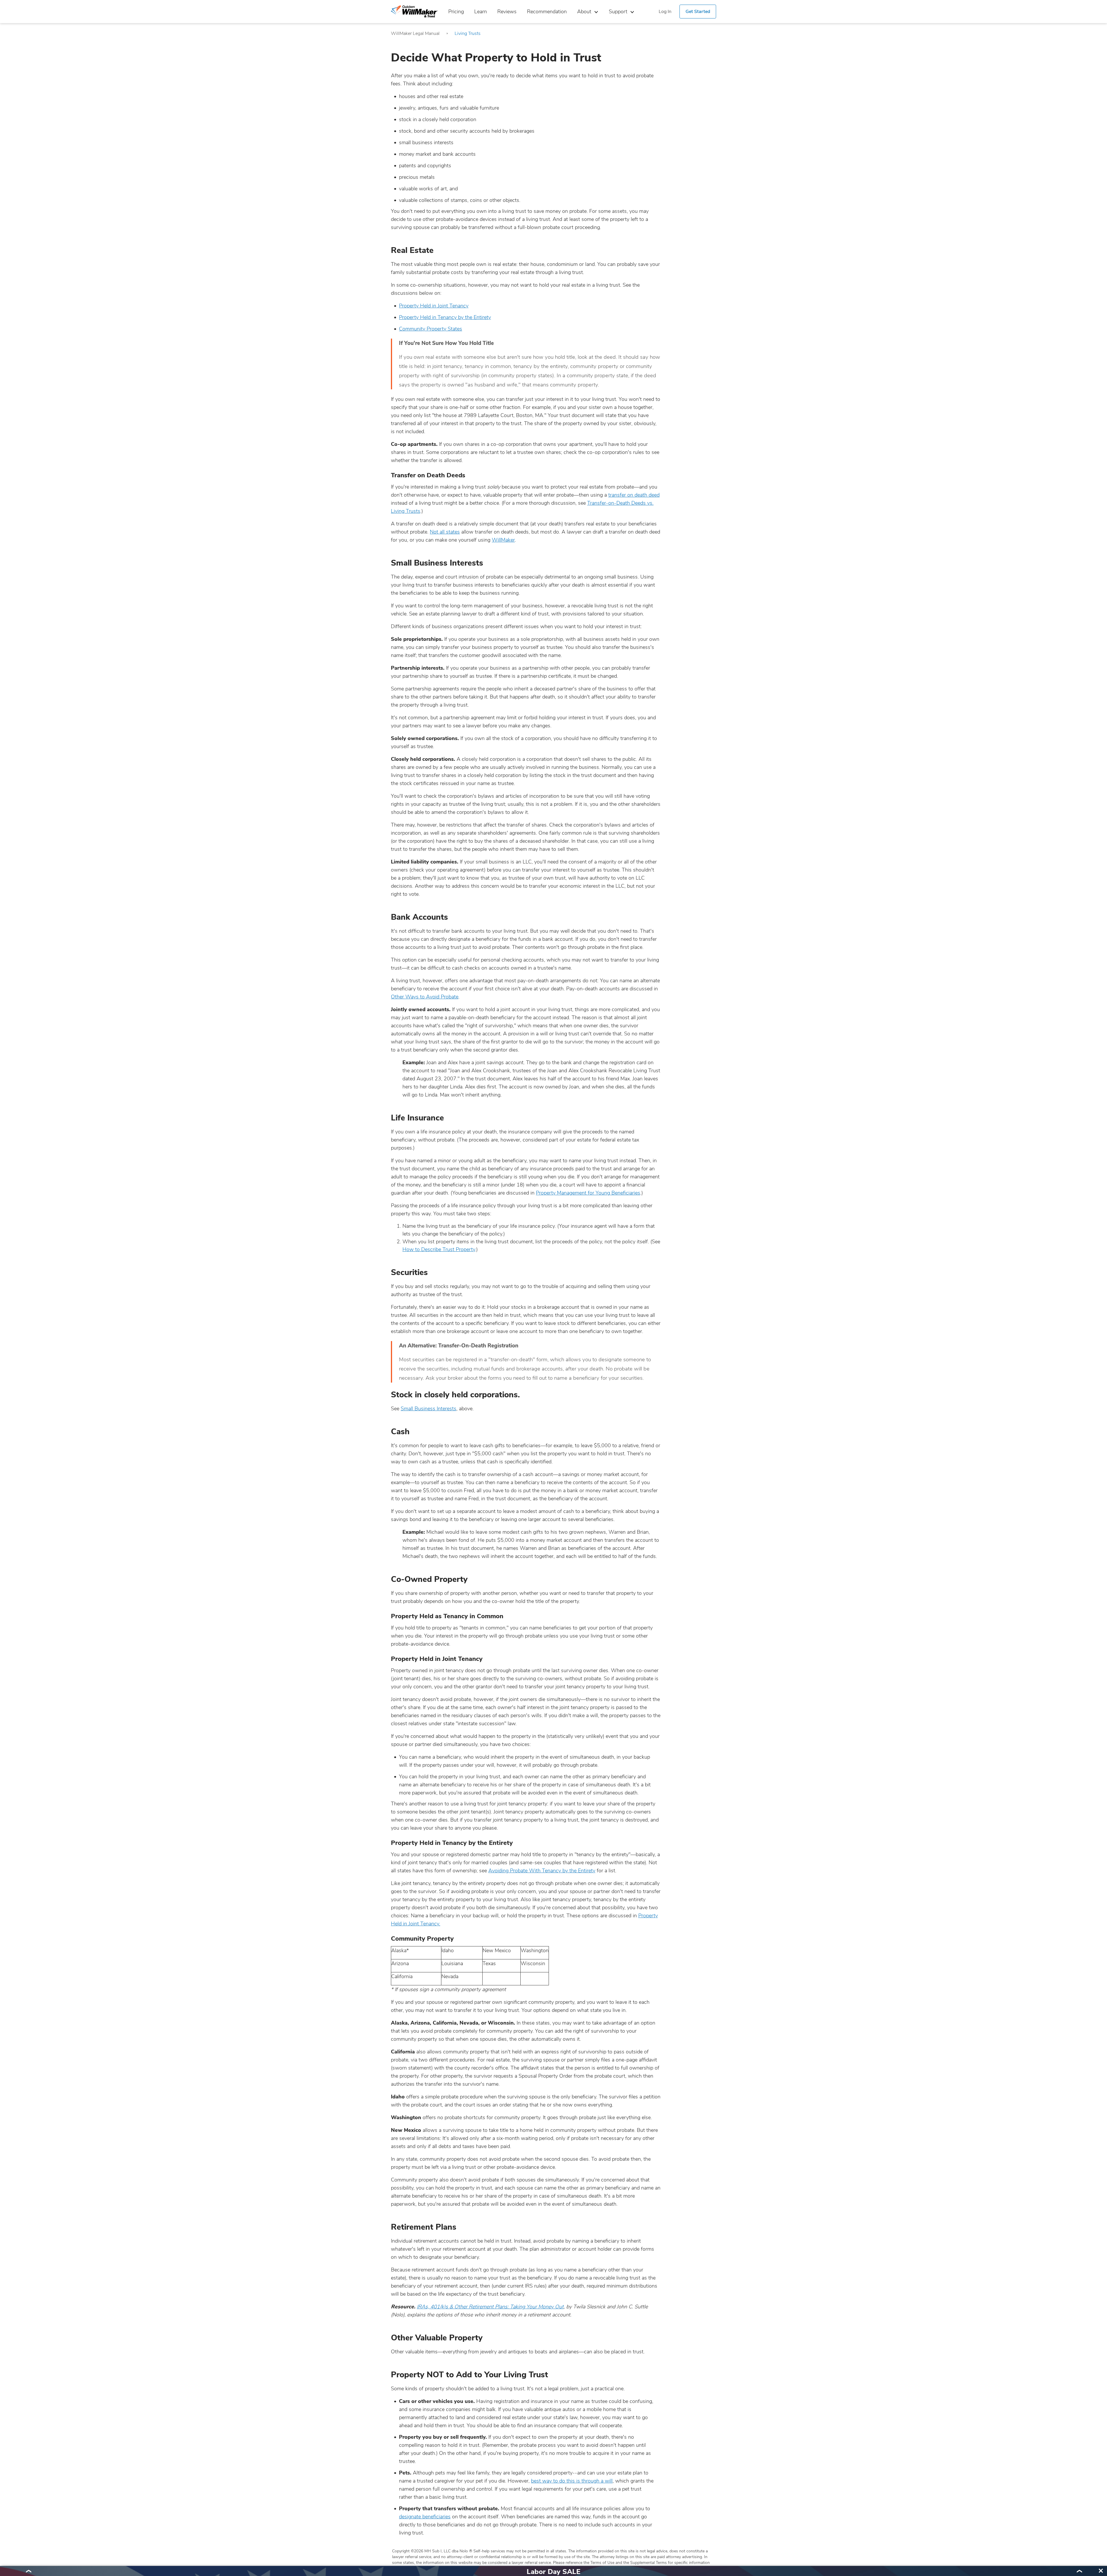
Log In (665, 12)
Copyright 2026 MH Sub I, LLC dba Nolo (432, 2551)
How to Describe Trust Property (439, 1249)
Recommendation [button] (547, 12)
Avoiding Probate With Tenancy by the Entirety (542, 1871)
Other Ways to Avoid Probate (425, 997)
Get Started (698, 12)
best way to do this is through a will (572, 2481)
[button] (28, 2571)
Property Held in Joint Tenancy (434, 306)
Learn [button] (481, 12)
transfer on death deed (634, 495)
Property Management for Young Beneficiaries (588, 1193)
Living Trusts (468, 33)
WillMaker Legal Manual (415, 33)
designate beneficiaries (425, 2517)
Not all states (445, 532)
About (584, 12)
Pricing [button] (456, 12)
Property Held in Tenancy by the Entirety (445, 317)
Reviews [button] (507, 12)
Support (618, 12)
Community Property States (431, 329)
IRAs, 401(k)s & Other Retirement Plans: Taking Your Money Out (490, 2307)
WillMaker (503, 540)
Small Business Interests (429, 1409)
